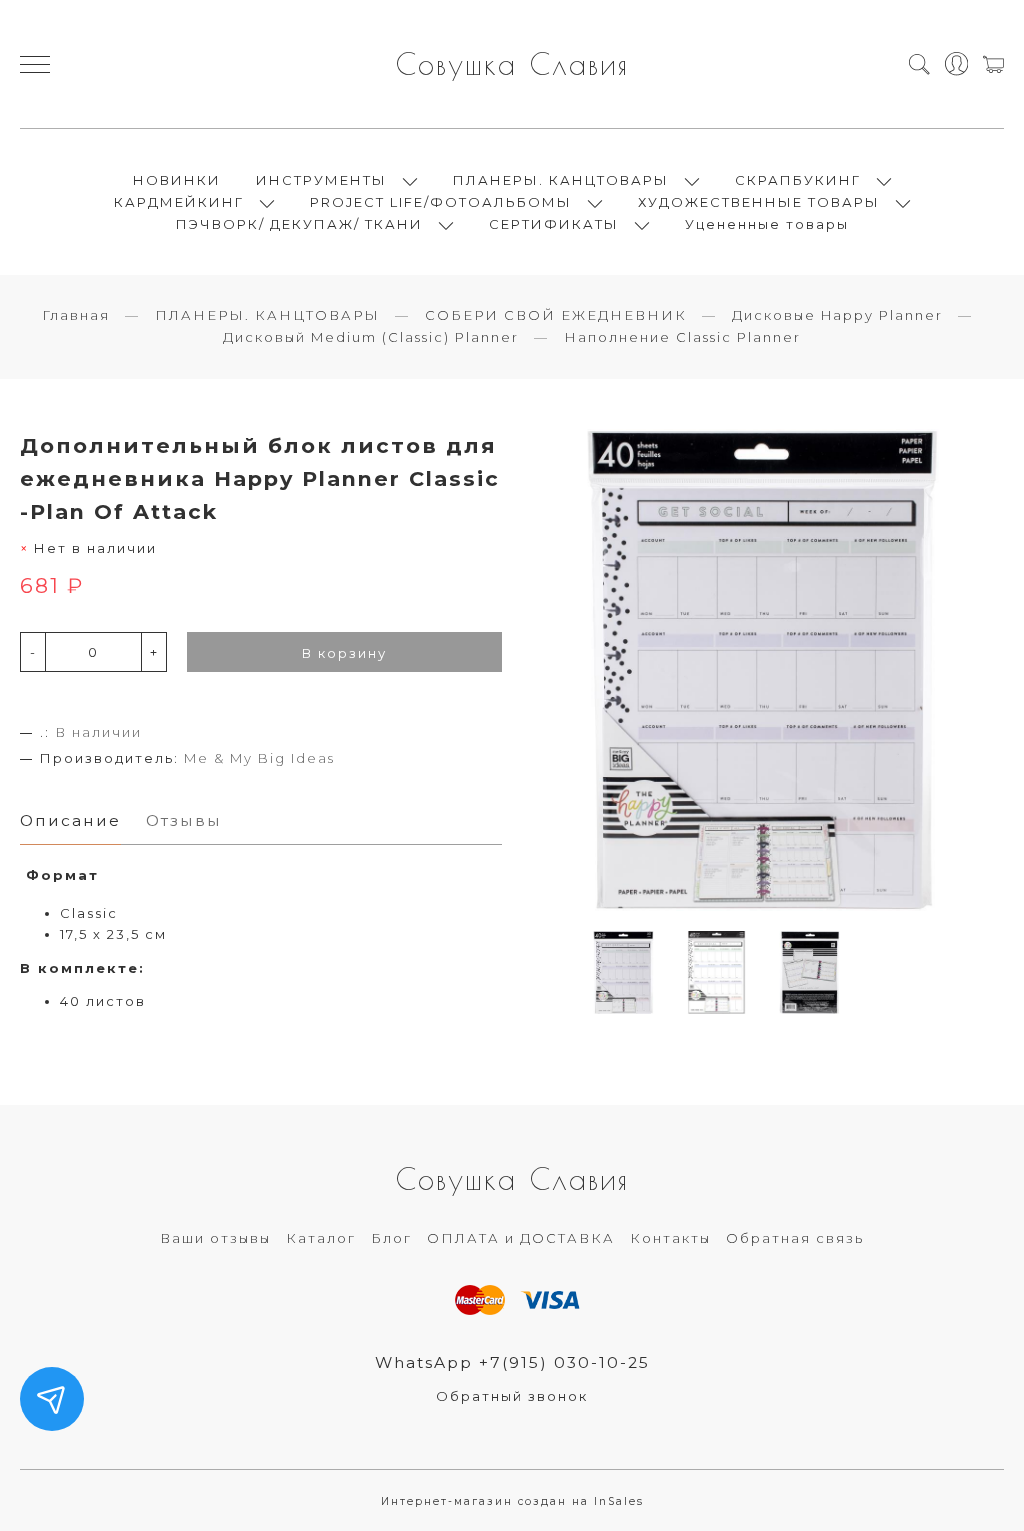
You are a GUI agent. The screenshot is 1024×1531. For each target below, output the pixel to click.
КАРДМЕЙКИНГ (179, 202)
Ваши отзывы (215, 1238)
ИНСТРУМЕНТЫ (321, 180)
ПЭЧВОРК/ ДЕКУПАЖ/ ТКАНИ (299, 224)
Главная (76, 315)
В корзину (344, 653)
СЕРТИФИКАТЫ (554, 224)
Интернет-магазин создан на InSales (512, 1501)
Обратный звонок (512, 1396)
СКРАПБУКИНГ (798, 180)
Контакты (670, 1238)
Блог (391, 1238)
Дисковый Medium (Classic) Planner (371, 337)
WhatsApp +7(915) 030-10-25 (512, 1362)
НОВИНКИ (177, 180)
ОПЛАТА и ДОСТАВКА (521, 1238)
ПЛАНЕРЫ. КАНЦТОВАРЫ (561, 180)
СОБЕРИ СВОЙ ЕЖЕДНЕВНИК (556, 315)
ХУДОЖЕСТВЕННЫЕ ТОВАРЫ (759, 202)
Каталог (321, 1238)
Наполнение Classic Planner (682, 337)
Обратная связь (795, 1238)
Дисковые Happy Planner (837, 315)
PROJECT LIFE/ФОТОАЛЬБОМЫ (441, 202)
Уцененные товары (767, 224)
